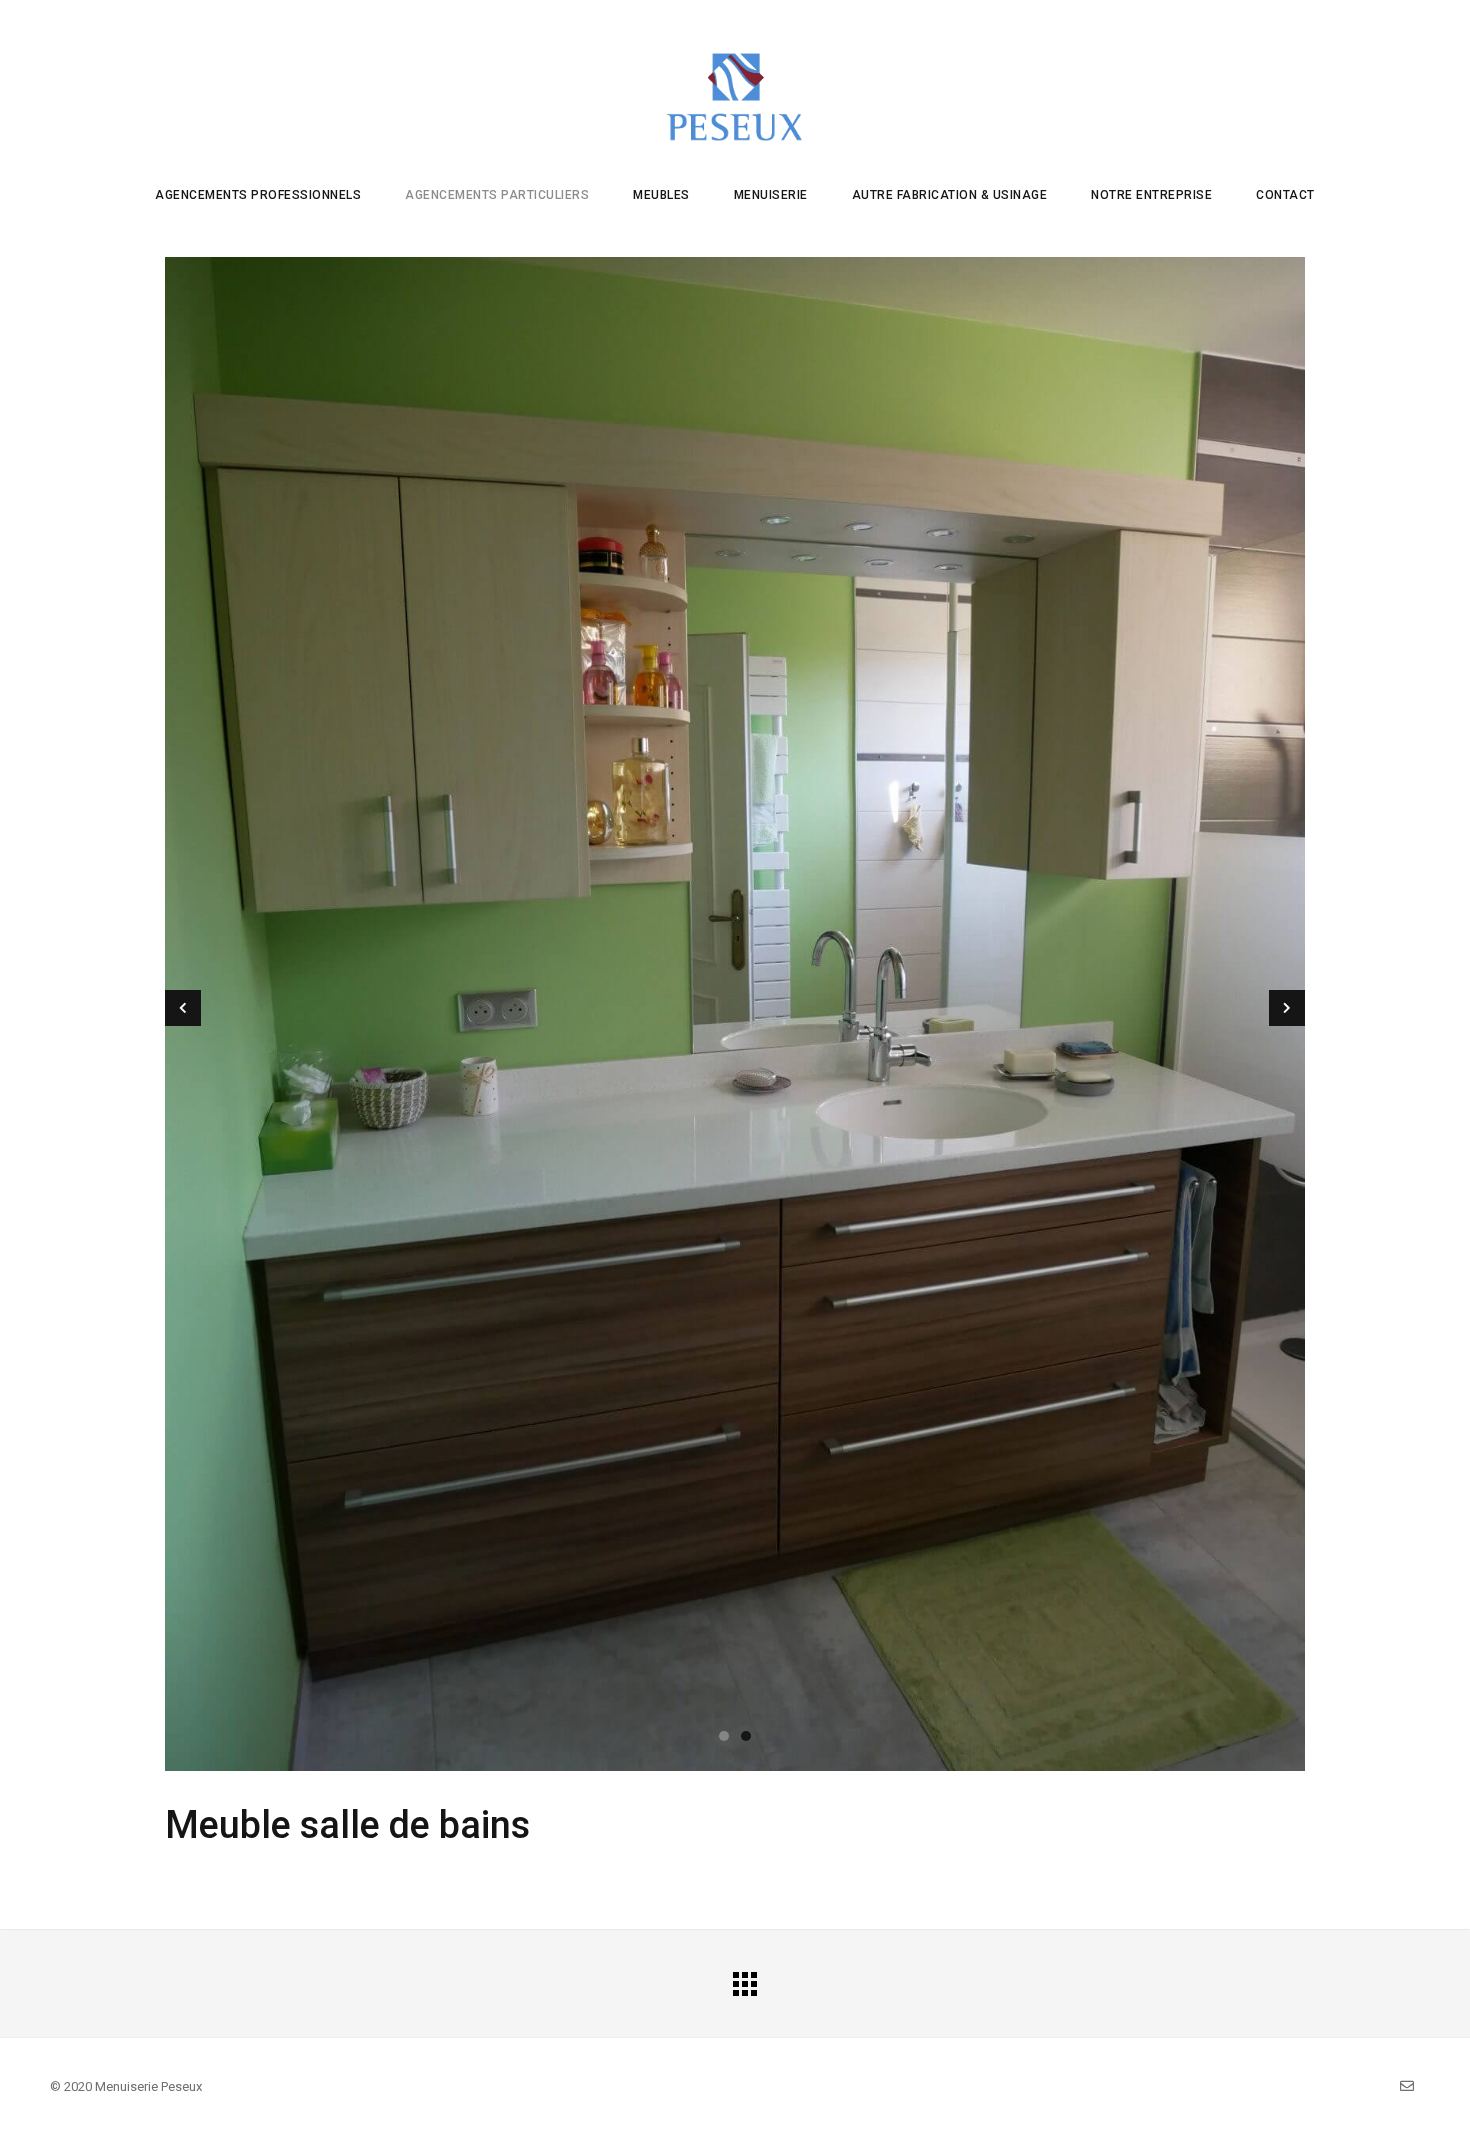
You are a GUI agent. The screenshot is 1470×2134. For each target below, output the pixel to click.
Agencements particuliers (497, 195)
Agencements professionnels (258, 195)
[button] (724, 1736)
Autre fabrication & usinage (950, 195)
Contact (1285, 195)
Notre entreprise (1151, 195)
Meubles (661, 195)
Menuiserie (771, 195)
